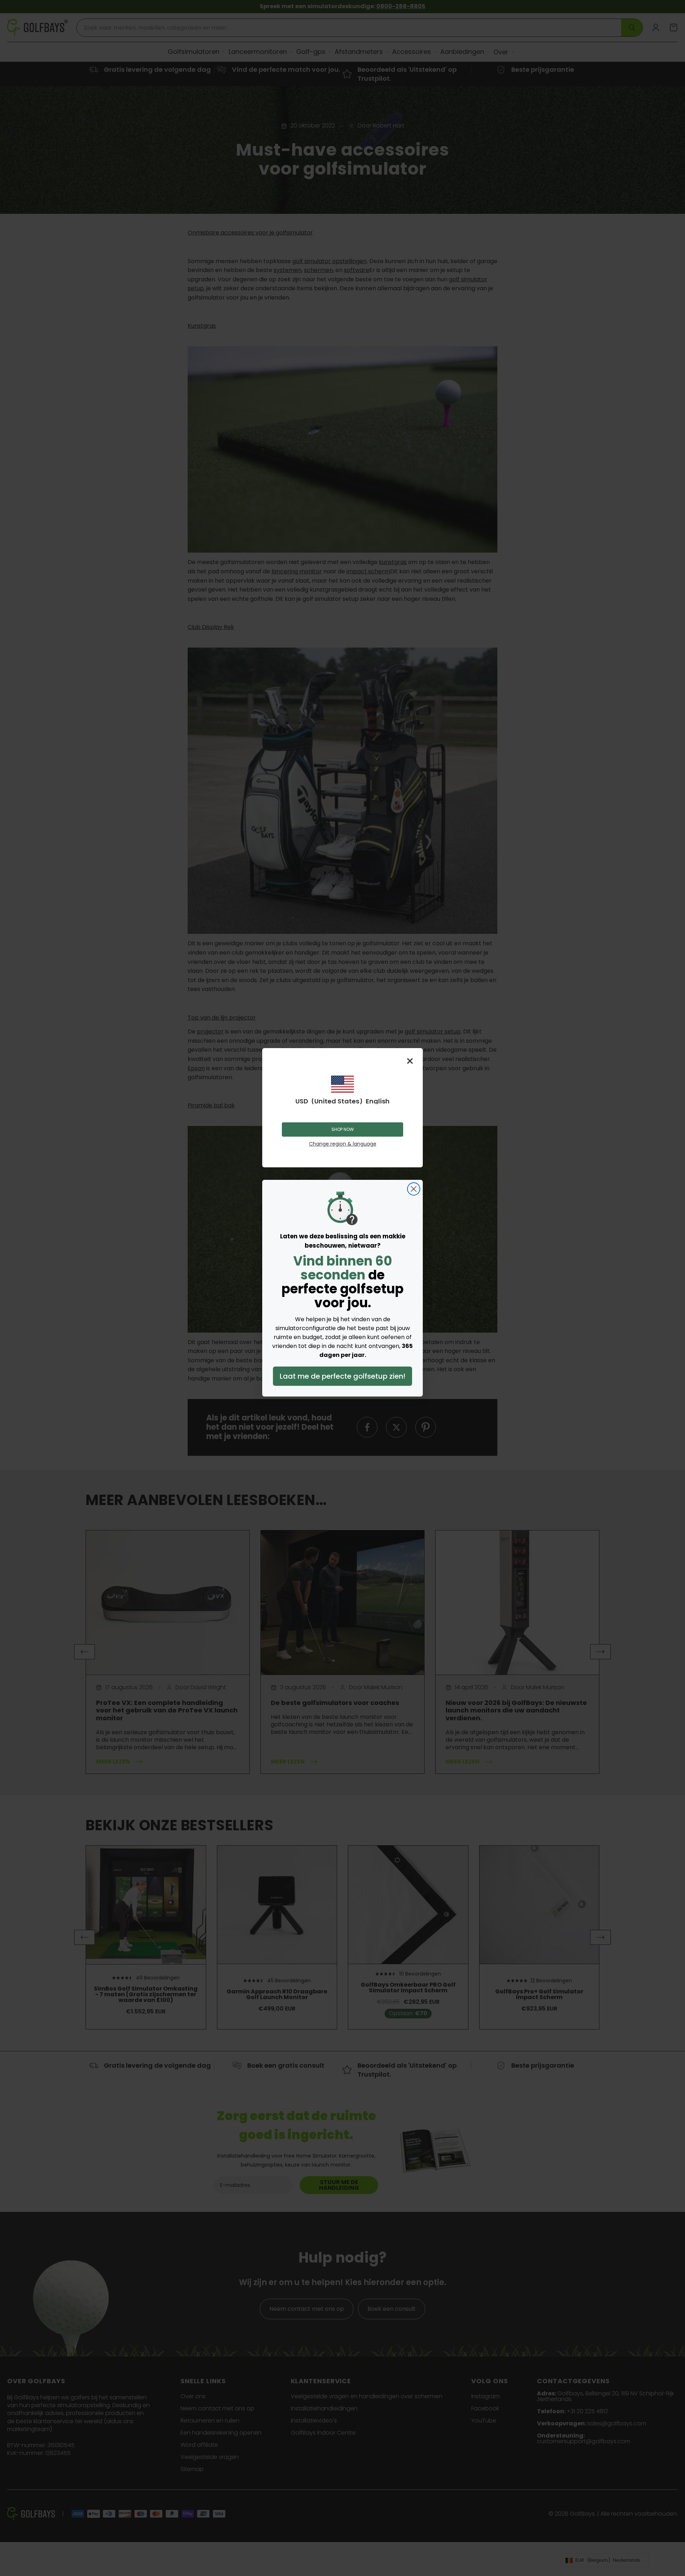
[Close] (410, 1061)
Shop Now (343, 1129)
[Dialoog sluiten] (414, 1189)
